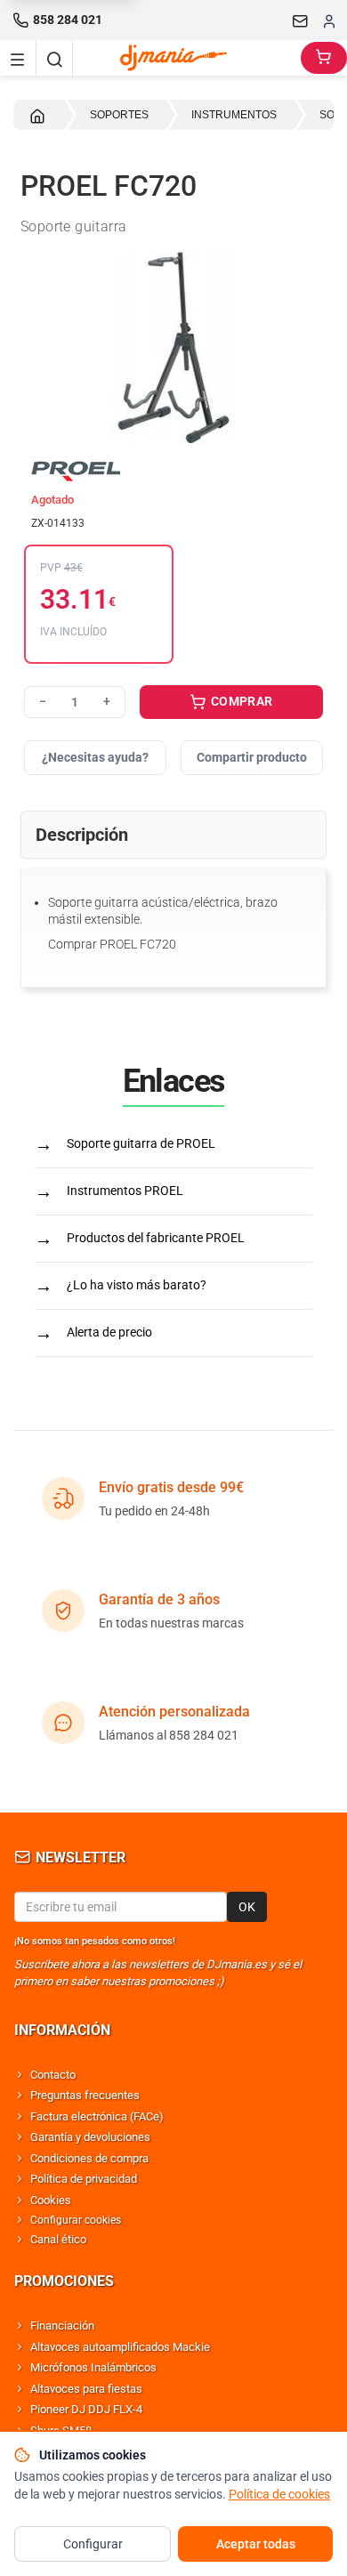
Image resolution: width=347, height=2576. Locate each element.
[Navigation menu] (18, 58)
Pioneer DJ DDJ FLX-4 (86, 2409)
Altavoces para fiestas (86, 2389)
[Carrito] (324, 58)
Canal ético (58, 2239)
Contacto (53, 2075)
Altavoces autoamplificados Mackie (120, 2347)
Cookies (51, 2200)
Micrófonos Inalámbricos (93, 2367)
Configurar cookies (76, 2220)
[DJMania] (187, 58)
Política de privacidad (84, 2179)
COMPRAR (241, 701)
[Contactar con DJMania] (301, 20)
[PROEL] (173, 469)
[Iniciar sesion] (329, 20)
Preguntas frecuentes (85, 2095)
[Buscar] (54, 58)
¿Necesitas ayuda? (95, 757)
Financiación (62, 2326)
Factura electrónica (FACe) (97, 2116)
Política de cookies (279, 2494)
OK (247, 1907)
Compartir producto (252, 757)
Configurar (93, 2544)
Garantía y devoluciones (90, 2137)
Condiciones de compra (89, 2158)
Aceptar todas (256, 2544)
